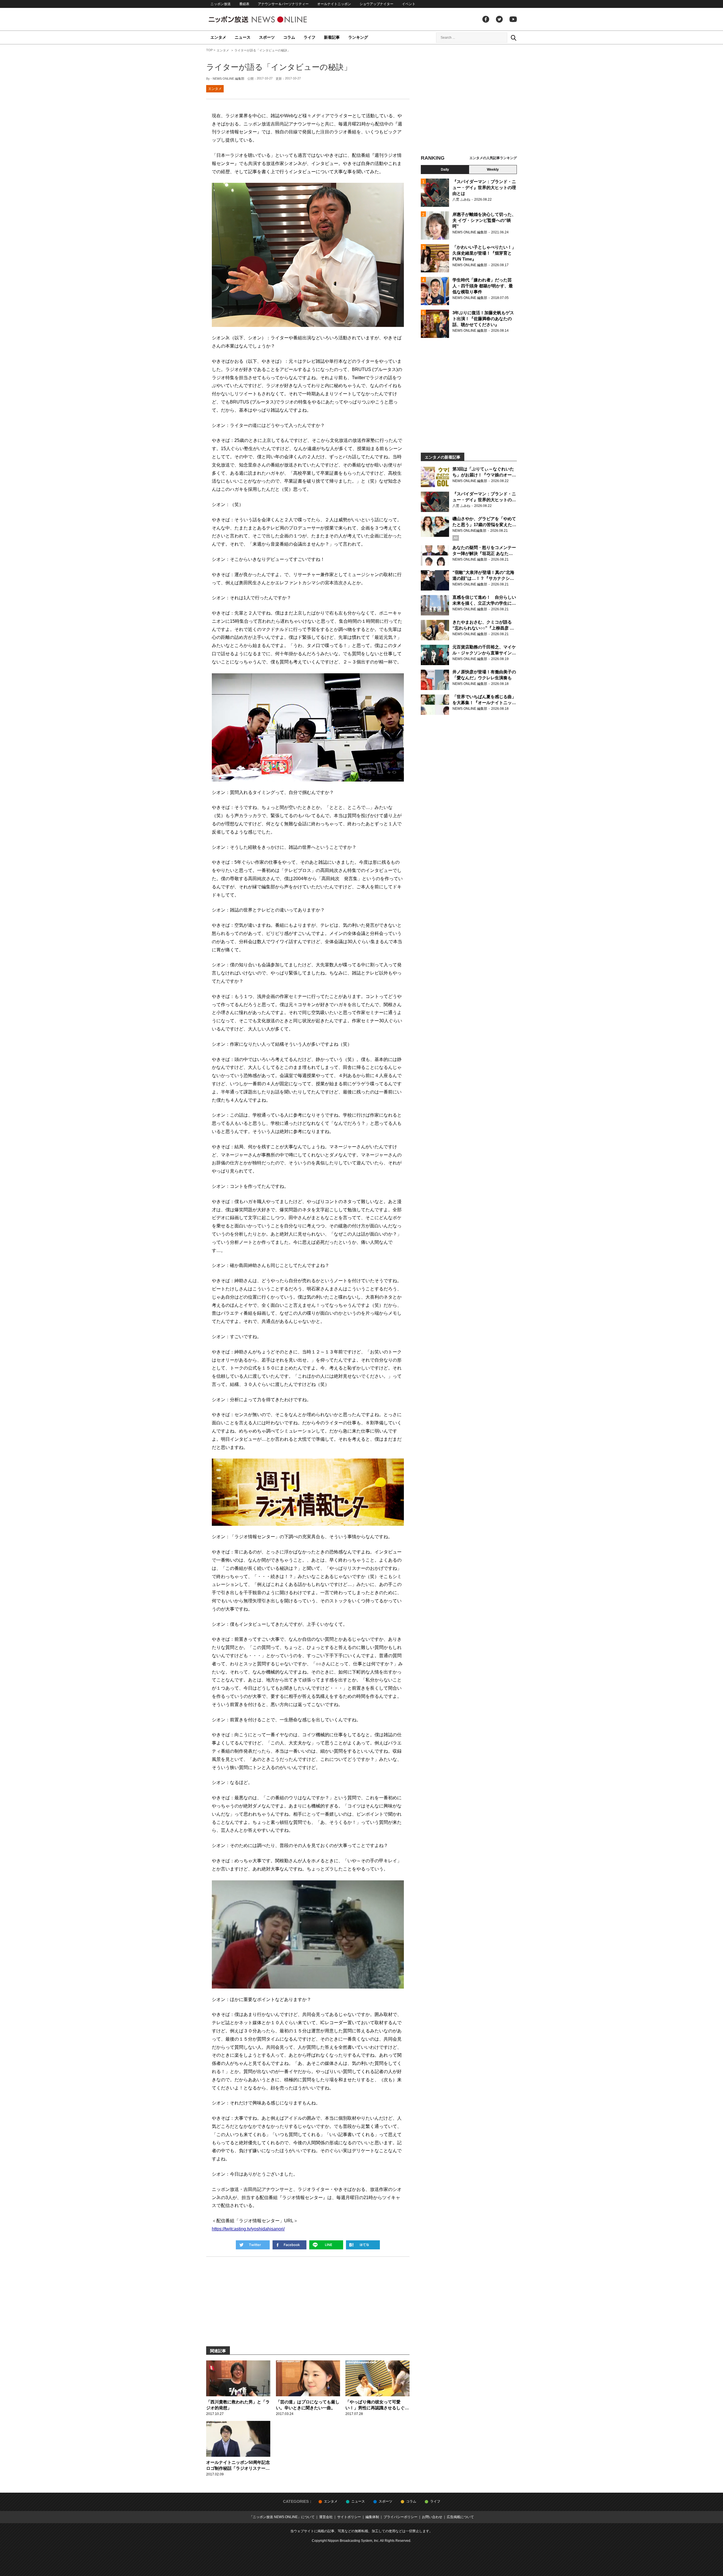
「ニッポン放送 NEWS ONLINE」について (282, 2517)
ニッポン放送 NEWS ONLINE (268, 19)
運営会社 (326, 2517)
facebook (486, 19)
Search (513, 38)
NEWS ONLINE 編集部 (228, 79)
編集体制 (372, 2517)
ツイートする (253, 2245)
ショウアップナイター (376, 4)
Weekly (493, 170)
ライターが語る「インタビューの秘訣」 (279, 67)
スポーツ (267, 37)
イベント (409, 4)
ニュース (243, 37)
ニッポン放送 (221, 4)
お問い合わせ (432, 2517)
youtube (513, 19)
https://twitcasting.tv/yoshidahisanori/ (248, 2229)
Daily (445, 170)
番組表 (244, 4)
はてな (363, 2245)
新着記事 (332, 37)
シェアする (289, 2245)
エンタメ (218, 37)
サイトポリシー (349, 2517)
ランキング (358, 37)
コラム (289, 37)
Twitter (499, 19)
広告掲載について (460, 2517)
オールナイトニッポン (334, 4)
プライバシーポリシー (400, 2517)
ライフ (310, 37)
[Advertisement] (469, 100)
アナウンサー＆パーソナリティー (283, 4)
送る (326, 2245)
